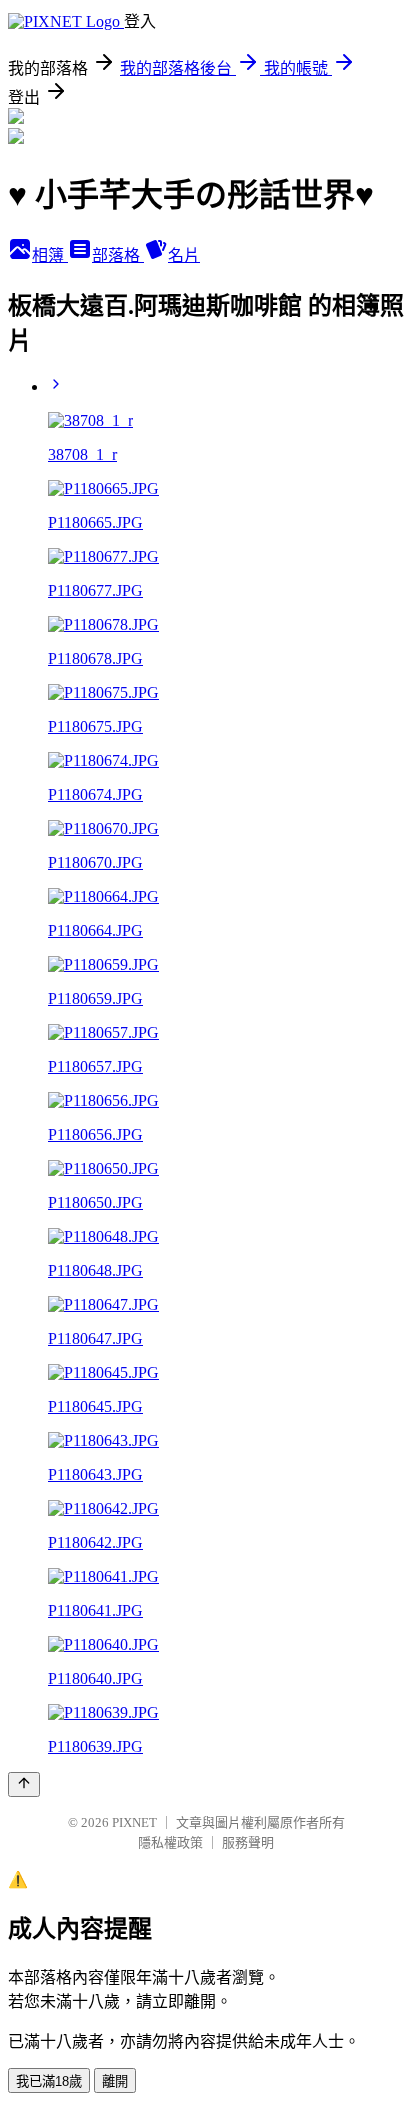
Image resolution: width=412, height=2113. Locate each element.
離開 (115, 2081)
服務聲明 (248, 1842)
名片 (184, 255)
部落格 (118, 255)
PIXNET (134, 1822)
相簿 (50, 255)
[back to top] (24, 1784)
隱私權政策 (170, 1842)
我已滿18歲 (49, 2081)
